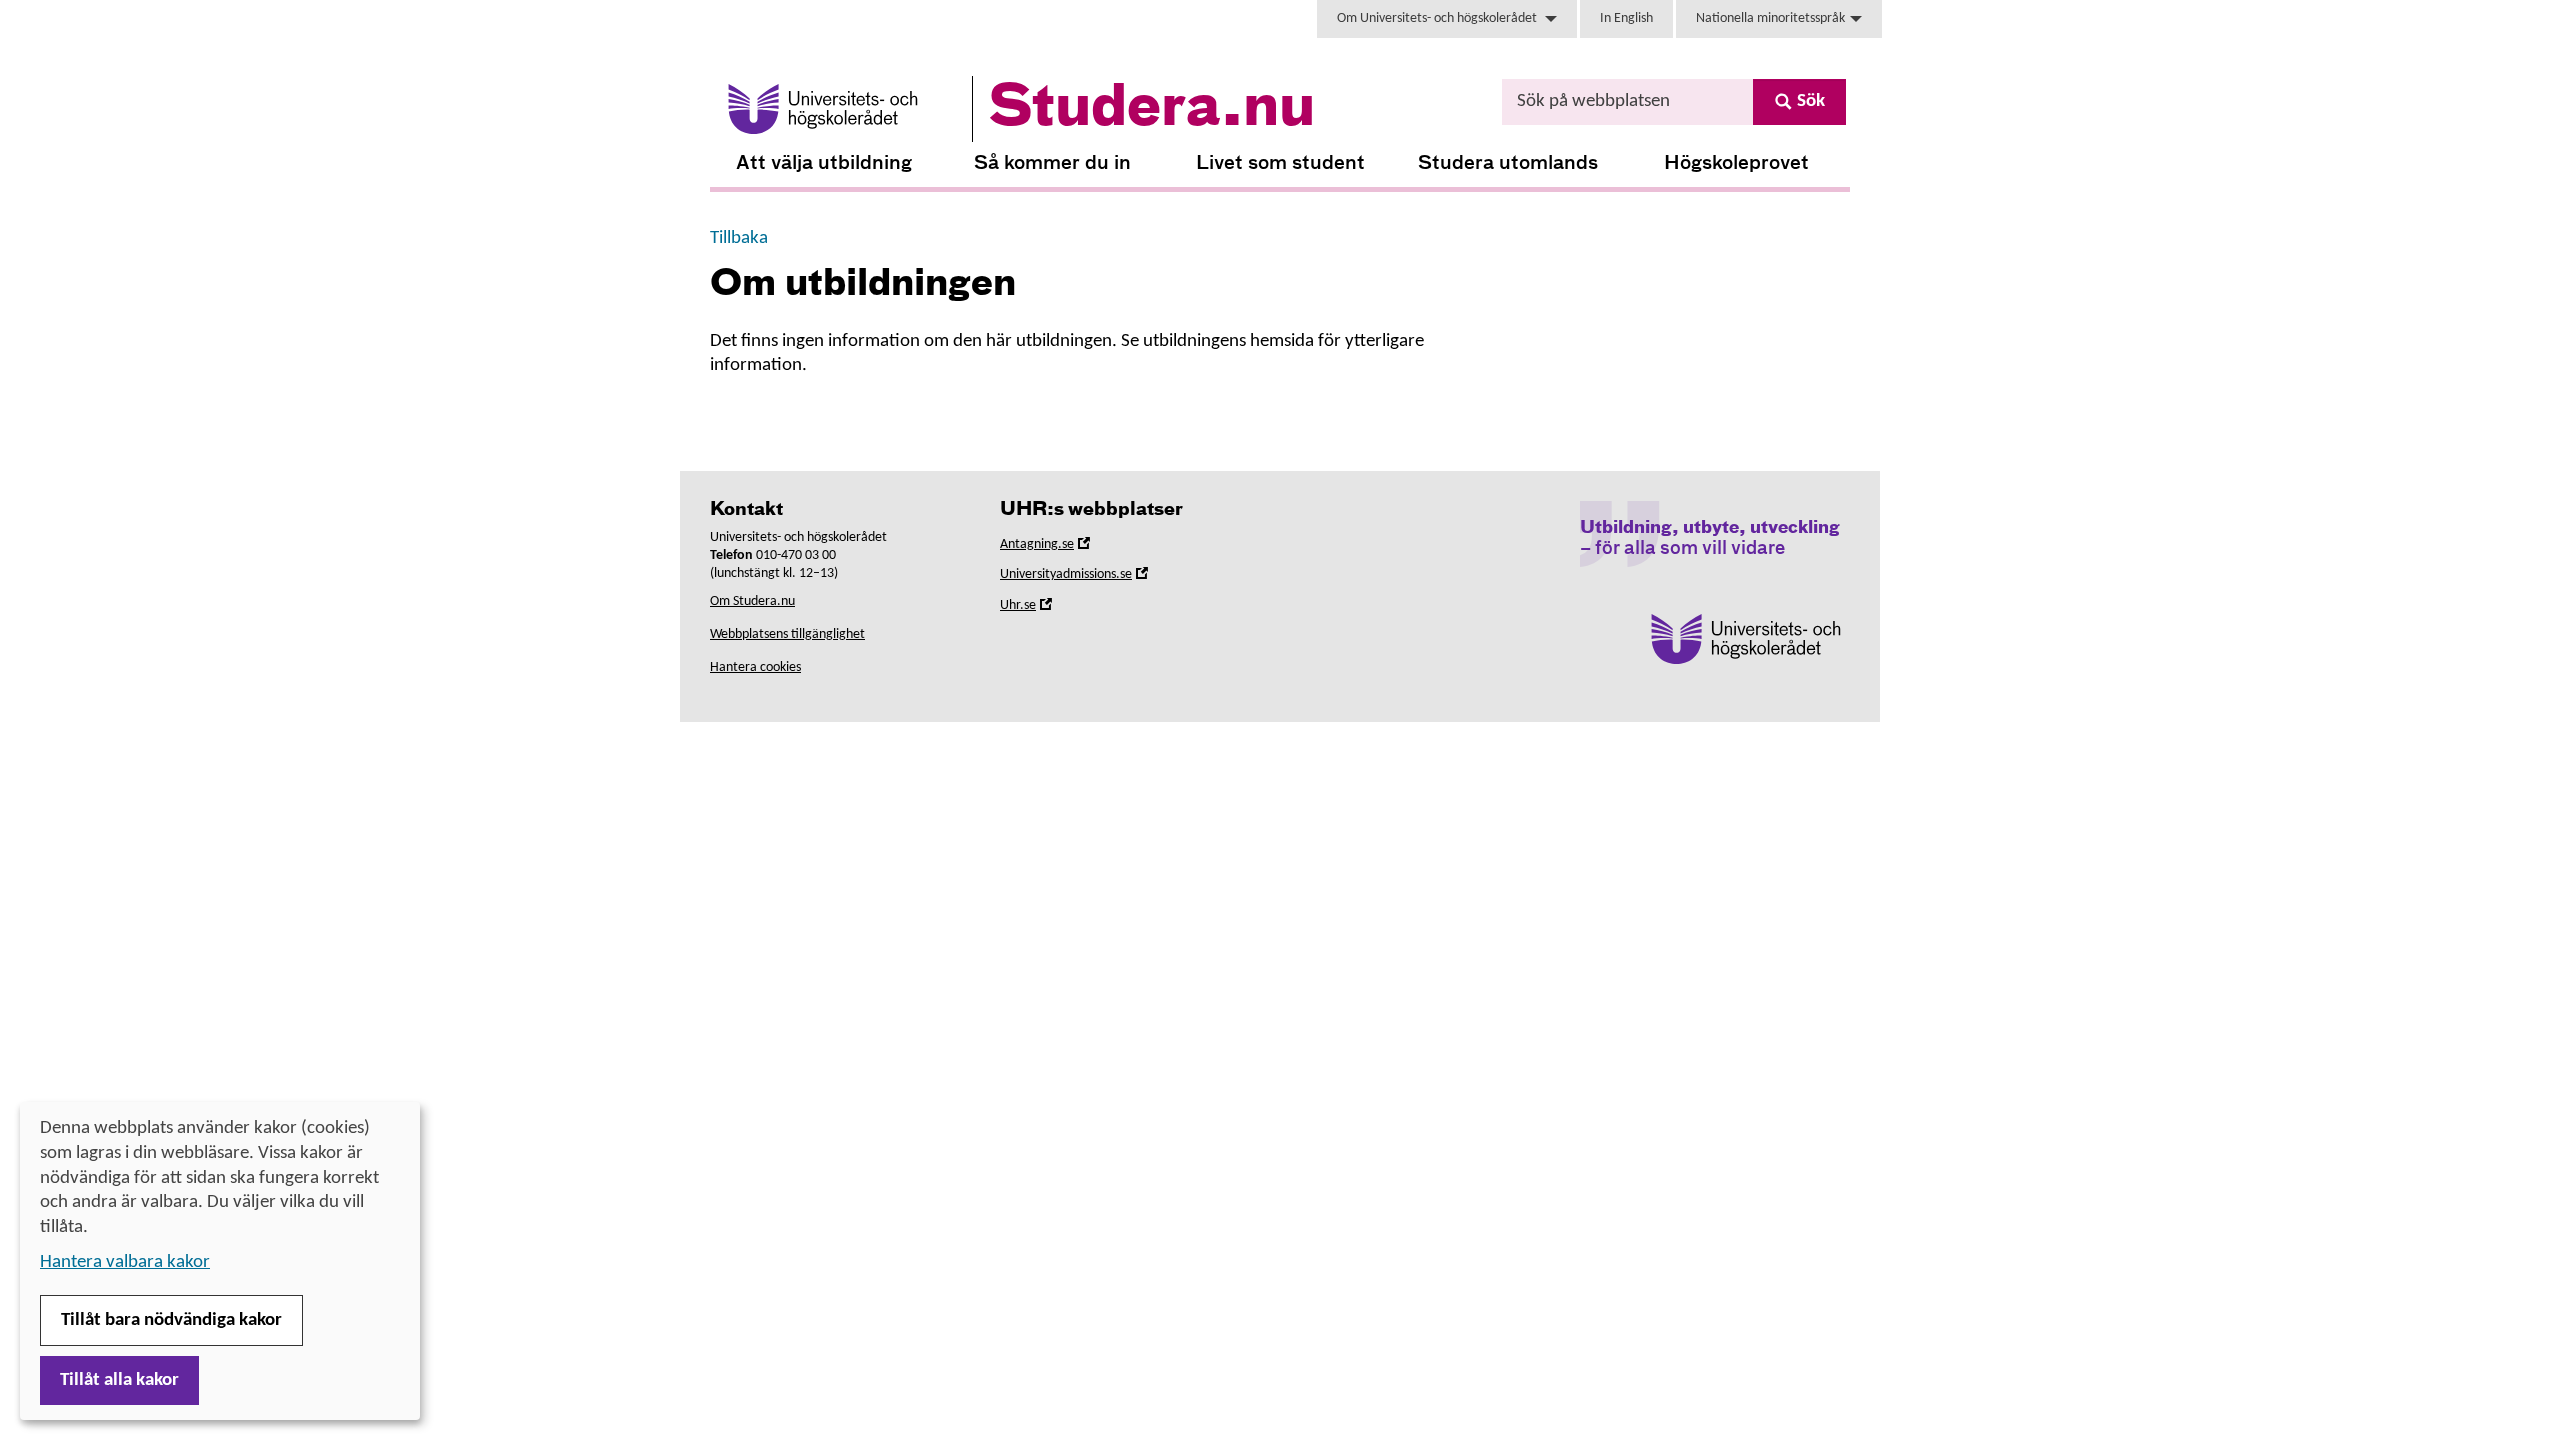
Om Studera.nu (752, 601)
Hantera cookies (755, 667)
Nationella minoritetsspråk (1770, 18)
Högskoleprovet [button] (1736, 163)
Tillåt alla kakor (119, 1380)
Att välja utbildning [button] (824, 163)
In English (1626, 18)
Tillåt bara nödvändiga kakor (171, 1320)
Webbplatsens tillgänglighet (787, 634)
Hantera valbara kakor (125, 1262)
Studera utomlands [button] (1508, 163)
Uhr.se (1046, 608)
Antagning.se (1065, 547)
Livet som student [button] (1280, 163)
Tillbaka (739, 238)
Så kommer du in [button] (1052, 163)
